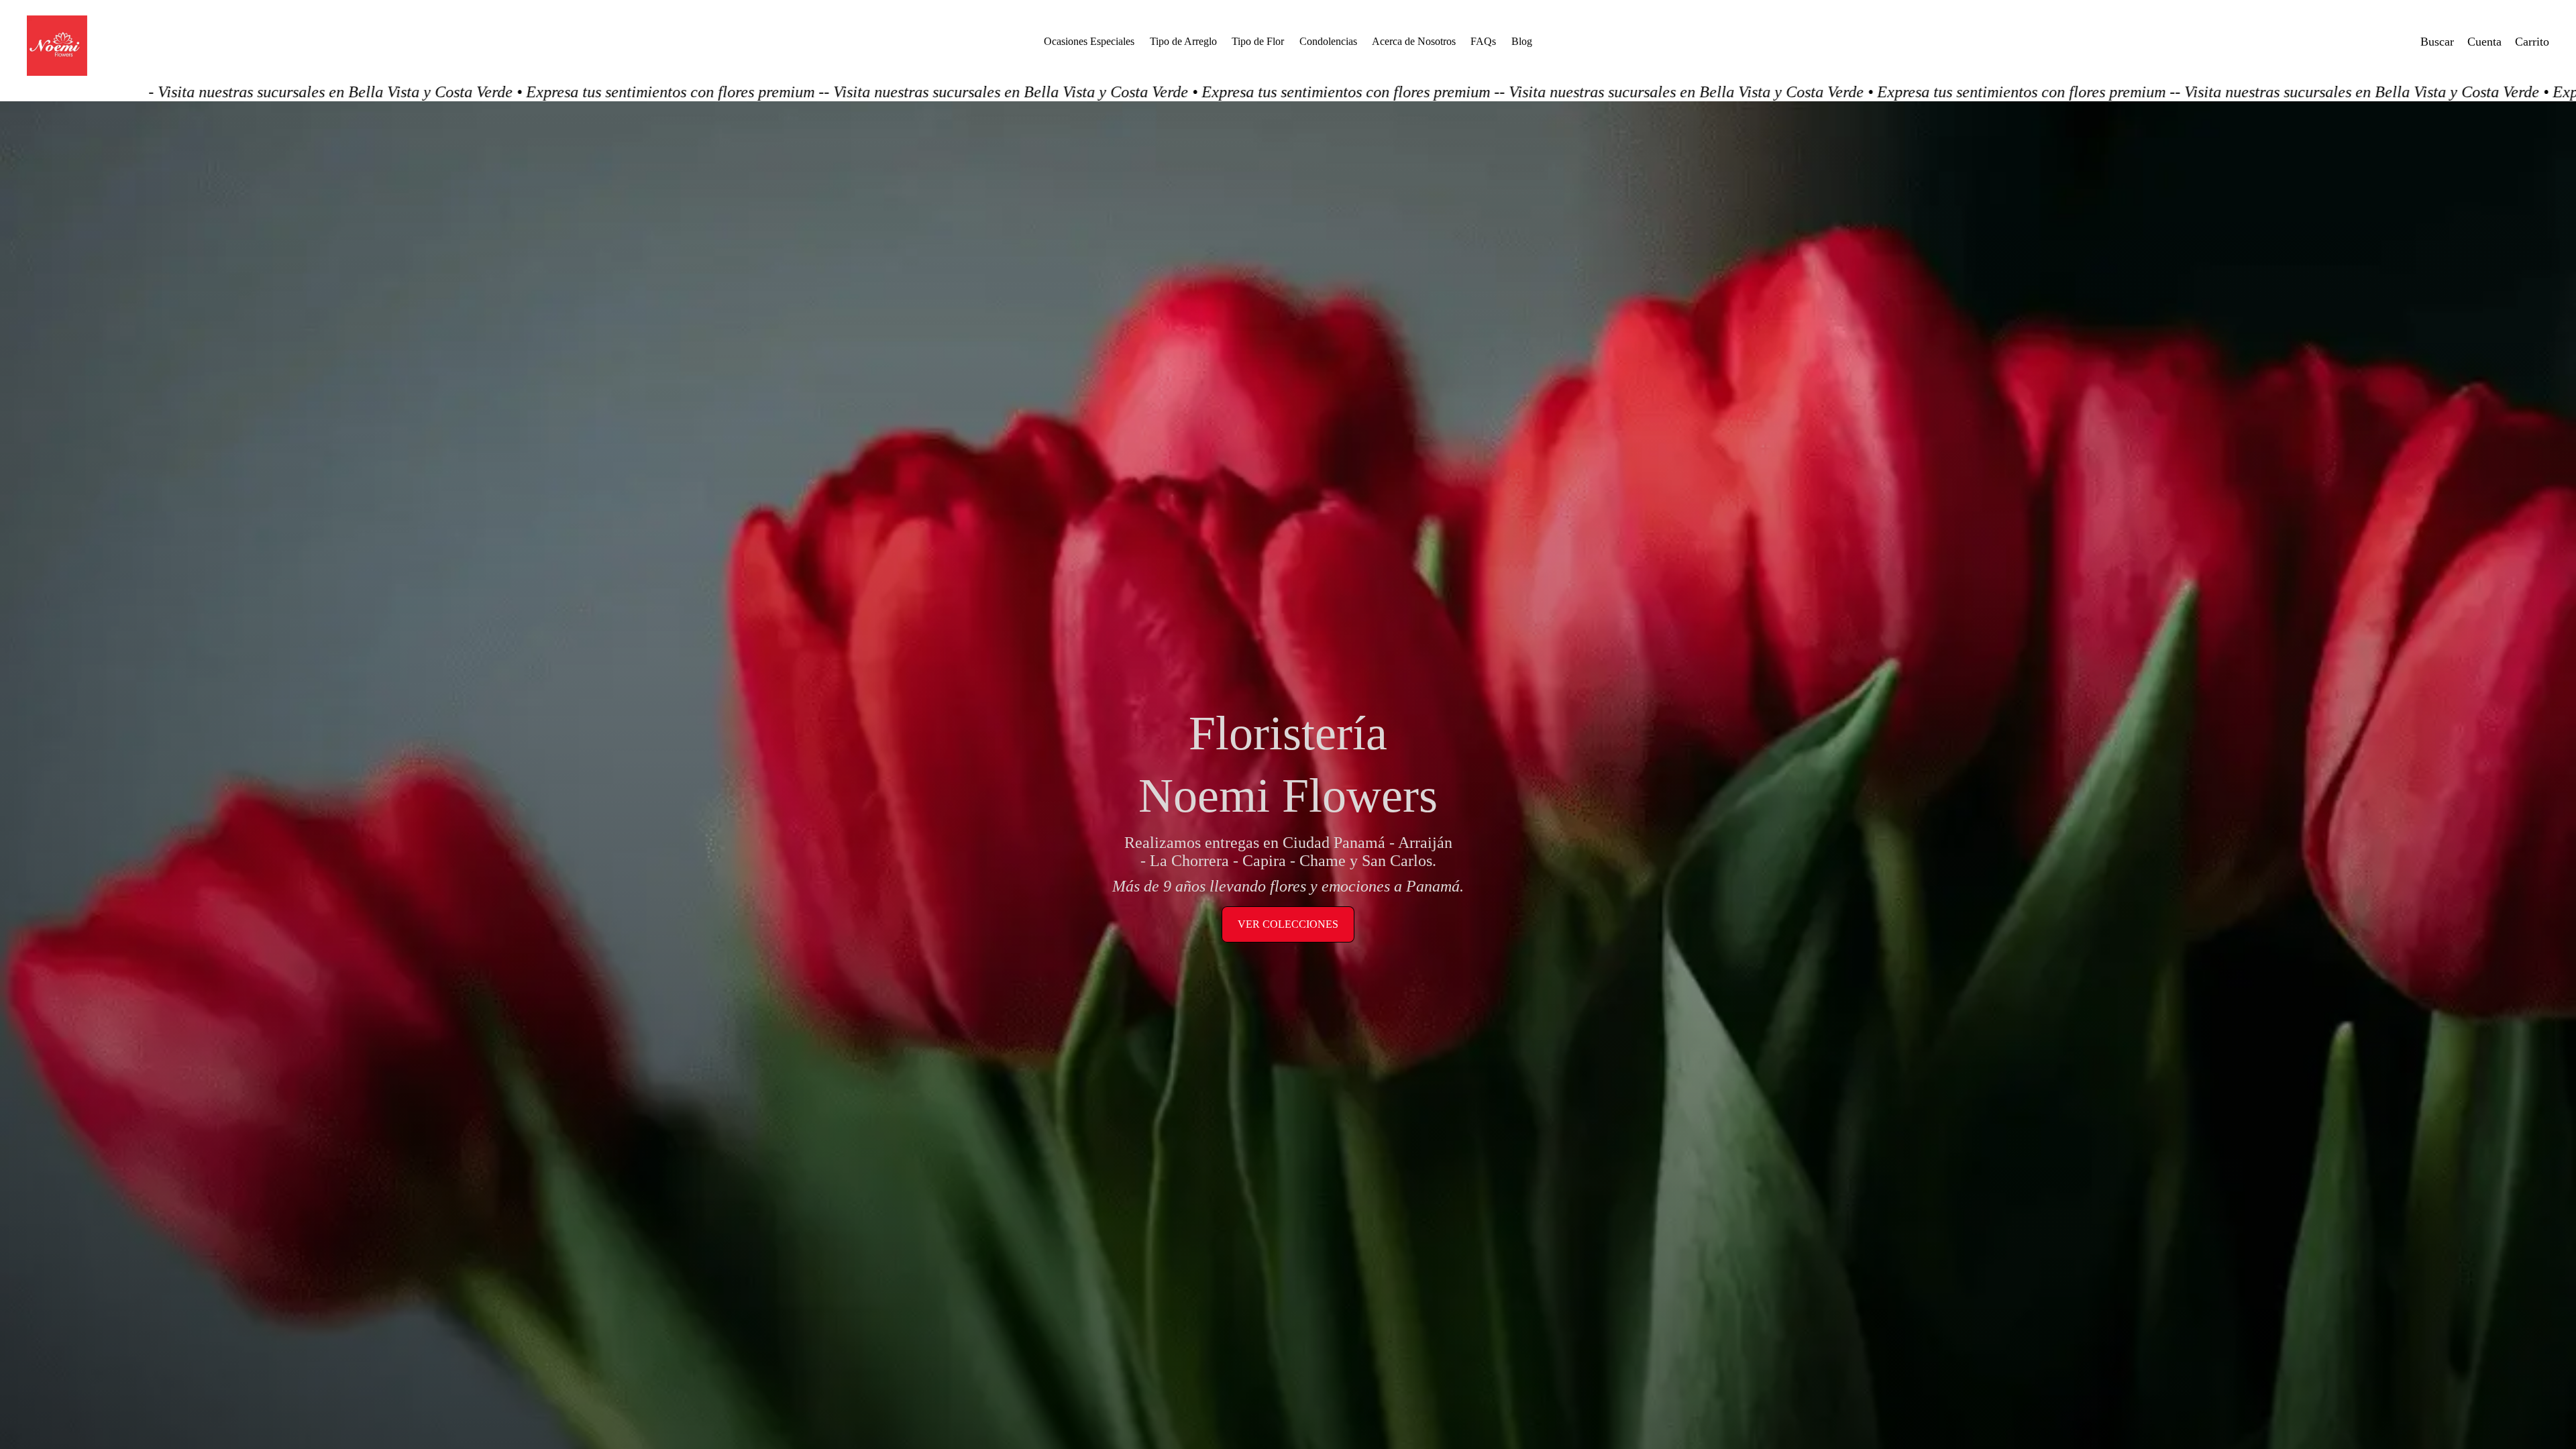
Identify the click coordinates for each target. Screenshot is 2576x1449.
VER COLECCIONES (1288, 924)
